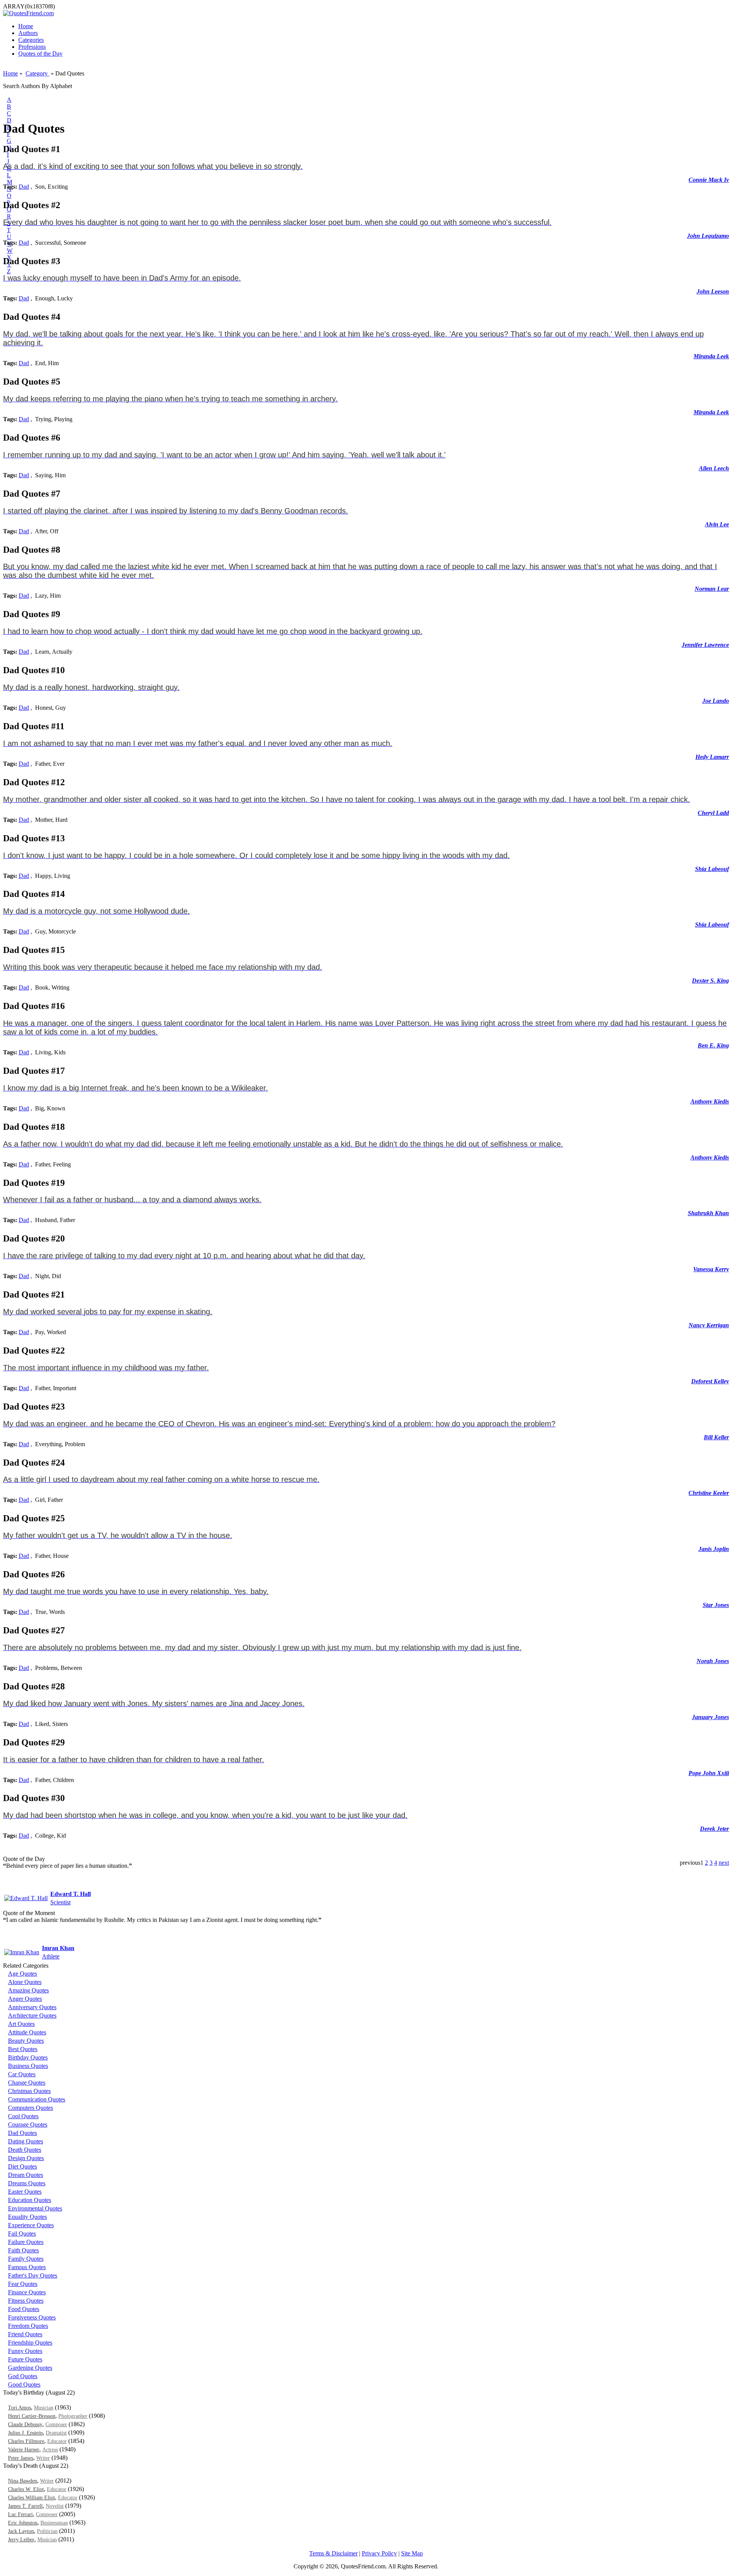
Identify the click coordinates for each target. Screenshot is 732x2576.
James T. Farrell (25, 2506)
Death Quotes (25, 2150)
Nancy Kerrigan (709, 1325)
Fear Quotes (23, 2284)
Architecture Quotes (32, 2015)
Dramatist (56, 2433)
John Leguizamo (708, 236)
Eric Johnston (23, 2523)
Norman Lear (712, 589)
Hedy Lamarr (712, 757)
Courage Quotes (28, 2124)
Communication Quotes (37, 2099)
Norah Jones (713, 1661)
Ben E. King (713, 1045)
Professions (32, 47)
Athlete (51, 1956)
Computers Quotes (30, 2108)
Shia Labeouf (712, 869)
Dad (24, 187)
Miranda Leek (711, 356)
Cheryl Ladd (713, 813)
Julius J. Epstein (25, 2433)
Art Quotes (21, 2024)
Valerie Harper (24, 2450)
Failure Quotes (26, 2242)
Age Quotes (22, 1974)
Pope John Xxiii (709, 1773)
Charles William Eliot (31, 2498)
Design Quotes (26, 2158)
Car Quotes (22, 2074)
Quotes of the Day (40, 54)
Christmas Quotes (29, 2091)
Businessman (54, 2523)
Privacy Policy (379, 2553)
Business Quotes (28, 2066)
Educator (57, 2441)
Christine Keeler (709, 1493)
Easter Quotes (25, 2192)
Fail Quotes (22, 2234)
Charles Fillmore (26, 2441)
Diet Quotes (22, 2166)
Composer (56, 2424)
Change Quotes (27, 2083)
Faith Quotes (23, 2250)
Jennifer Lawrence (705, 645)
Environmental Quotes (35, 2208)
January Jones (710, 1717)
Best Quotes (23, 2049)
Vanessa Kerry (711, 1269)
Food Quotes (24, 2309)
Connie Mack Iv (709, 180)
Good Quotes (24, 2384)
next (724, 1863)
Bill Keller (716, 1437)
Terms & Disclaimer (333, 2553)
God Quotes (23, 2376)
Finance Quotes (27, 2292)
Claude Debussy (25, 2424)
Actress (50, 2450)
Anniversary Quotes (32, 2007)
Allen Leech (714, 468)
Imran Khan (58, 1948)
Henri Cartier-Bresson (32, 2416)
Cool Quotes (23, 2116)
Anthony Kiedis (710, 1101)
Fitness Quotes (26, 2301)
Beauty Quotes (26, 2041)
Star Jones (716, 1605)
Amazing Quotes (28, 1990)
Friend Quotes (25, 2334)
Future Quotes (25, 2359)
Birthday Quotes (28, 2057)
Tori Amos (19, 2408)
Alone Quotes (25, 1982)
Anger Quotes (25, 1999)
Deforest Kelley (710, 1381)
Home (26, 26)
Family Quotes (26, 2259)
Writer (43, 2458)
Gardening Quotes (30, 2368)
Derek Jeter (714, 1829)
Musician (44, 2408)
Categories (31, 40)
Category (37, 73)
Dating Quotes (26, 2141)
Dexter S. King (710, 981)
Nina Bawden (22, 2481)
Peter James (21, 2458)
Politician (47, 2531)
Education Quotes (30, 2200)
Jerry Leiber (21, 2540)
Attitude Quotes (27, 2032)
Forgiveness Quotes (32, 2317)
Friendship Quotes (30, 2343)
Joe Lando (716, 701)
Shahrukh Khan (708, 1213)
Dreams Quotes (27, 2183)
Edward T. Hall (71, 1894)
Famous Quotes (27, 2267)
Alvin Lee (717, 524)
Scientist (60, 1902)
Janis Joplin (714, 1549)
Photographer (73, 2416)
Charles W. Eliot (26, 2489)
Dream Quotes (26, 2175)
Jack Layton (21, 2531)
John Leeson (713, 291)
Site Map (412, 2553)
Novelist (55, 2506)
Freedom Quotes (28, 2326)
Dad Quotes (22, 2133)
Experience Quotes (31, 2225)
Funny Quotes (25, 2351)
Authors (28, 33)
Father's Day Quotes (33, 2275)
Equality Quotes (27, 2217)
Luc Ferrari (20, 2514)
